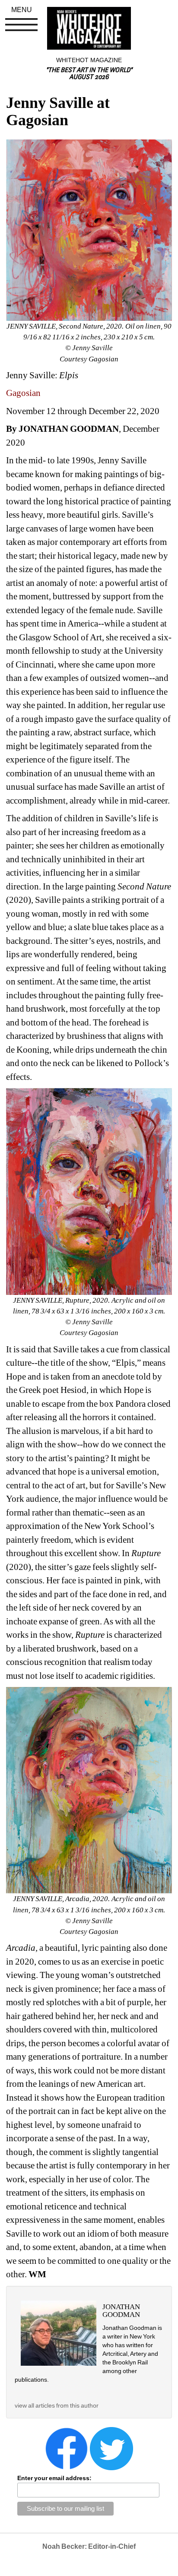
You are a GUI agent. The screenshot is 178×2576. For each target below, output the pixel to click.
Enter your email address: (54, 2478)
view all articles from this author (57, 2405)
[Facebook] (67, 2448)
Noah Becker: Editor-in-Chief (89, 2546)
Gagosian (23, 393)
